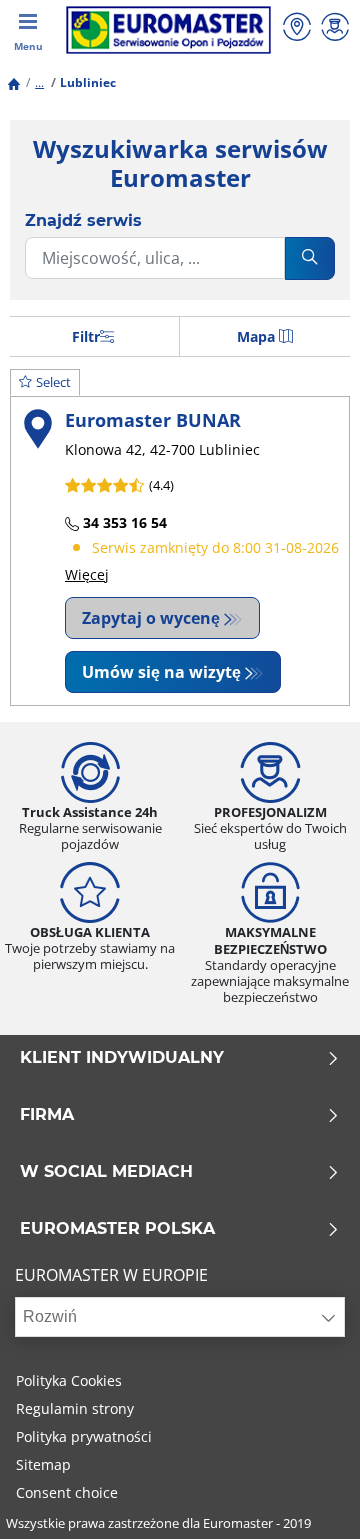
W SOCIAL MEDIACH (106, 1172)
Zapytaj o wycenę (151, 618)
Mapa (256, 336)
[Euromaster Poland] (168, 30)
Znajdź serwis (83, 220)
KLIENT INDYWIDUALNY (122, 1058)
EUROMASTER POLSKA (117, 1229)
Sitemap (43, 1464)
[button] (39, 82)
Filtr (86, 336)
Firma (47, 1115)
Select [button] (53, 382)
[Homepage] (14, 82)
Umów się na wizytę (161, 672)
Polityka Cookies (69, 1380)
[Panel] (335, 29)
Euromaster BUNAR (153, 419)
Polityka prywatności (84, 1436)
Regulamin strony (75, 1408)
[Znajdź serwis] (297, 29)
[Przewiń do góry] (307, 1496)
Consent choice (67, 1492)
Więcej (87, 574)
